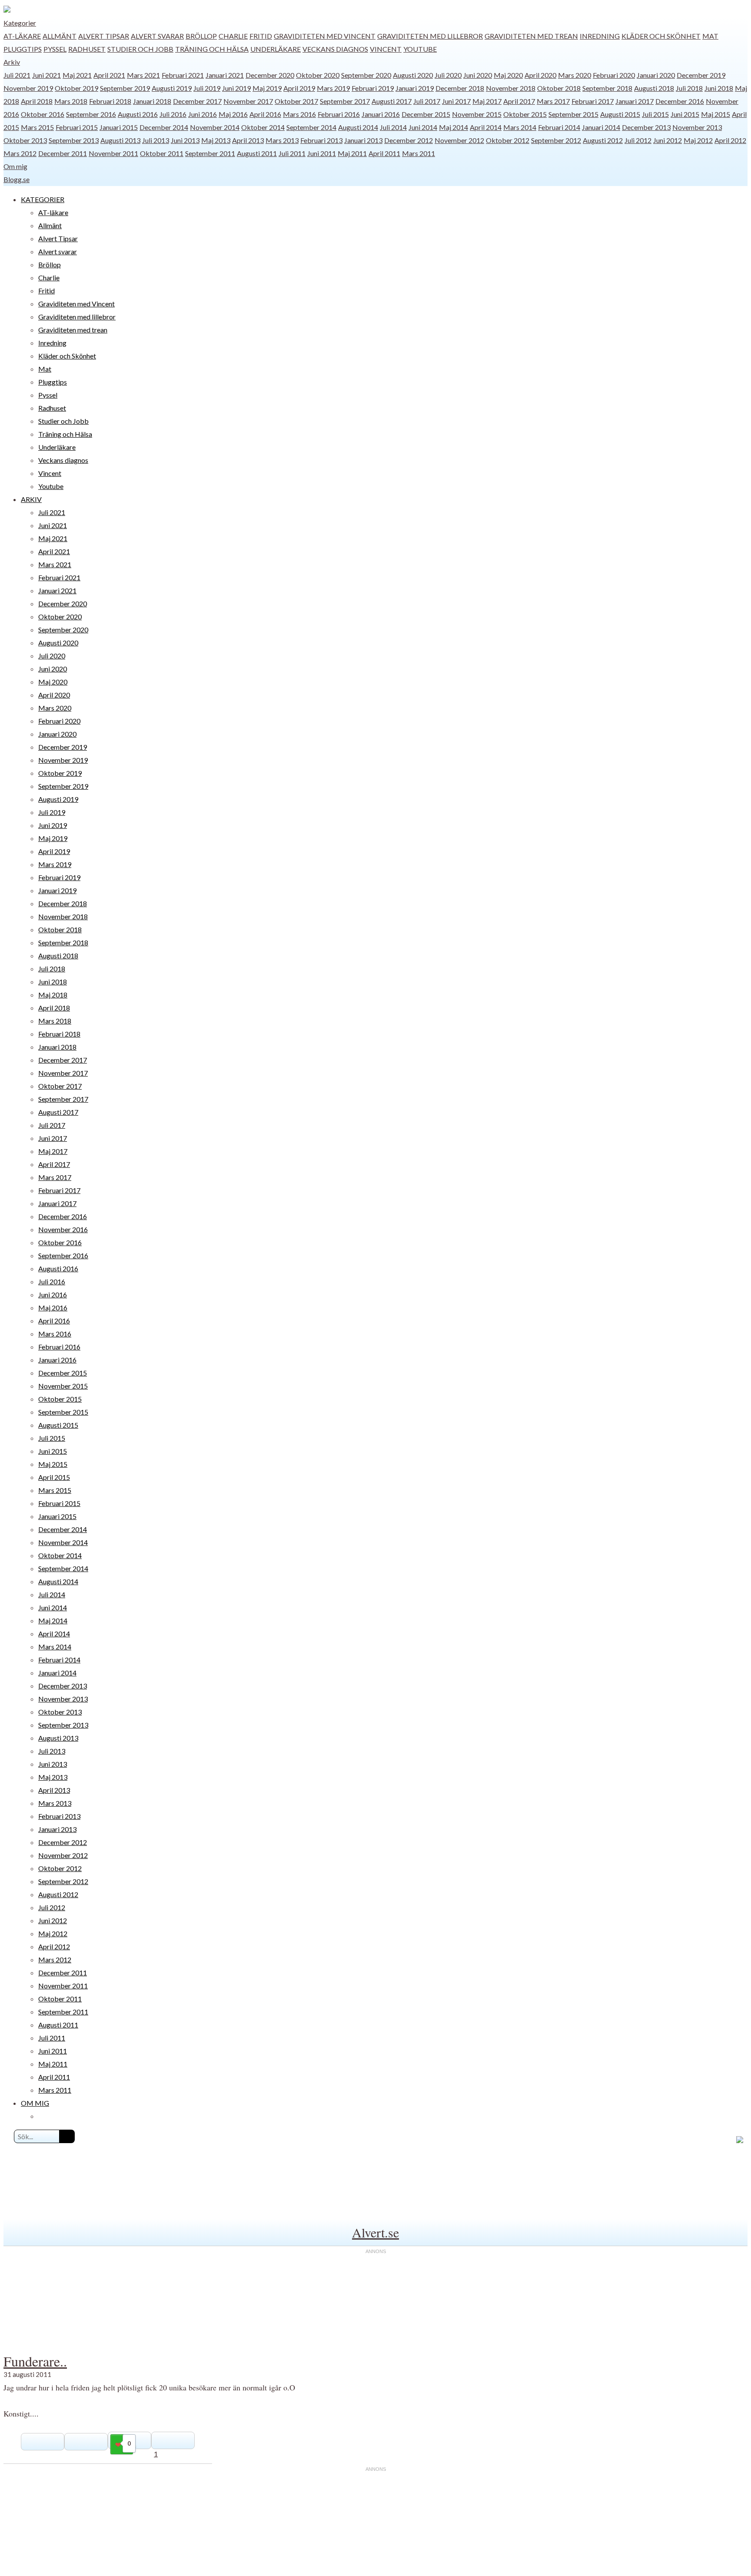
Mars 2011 (419, 153)
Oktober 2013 (25, 140)
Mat (710, 36)
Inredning (600, 36)
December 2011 (63, 153)
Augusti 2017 (392, 101)
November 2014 (215, 127)
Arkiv (12, 62)
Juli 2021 (17, 75)
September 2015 (573, 114)
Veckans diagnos (335, 49)
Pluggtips (23, 49)
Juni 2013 (185, 140)
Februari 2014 (559, 127)
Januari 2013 (363, 140)
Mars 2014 (520, 127)
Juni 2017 (456, 101)
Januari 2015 (119, 127)
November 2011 (113, 153)
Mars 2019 (333, 88)
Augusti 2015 (620, 114)
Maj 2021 (77, 75)
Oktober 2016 (43, 114)
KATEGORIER (43, 199)
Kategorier (20, 23)
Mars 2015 (37, 127)
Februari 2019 (373, 88)
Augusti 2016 (138, 114)
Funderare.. (35, 2361)
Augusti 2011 (257, 153)
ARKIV (31, 499)
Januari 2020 (656, 75)
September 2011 (210, 153)
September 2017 (345, 101)
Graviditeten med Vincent (325, 36)
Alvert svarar (157, 36)
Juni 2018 (719, 88)
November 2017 (248, 101)
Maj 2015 (716, 114)
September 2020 (366, 75)
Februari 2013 (321, 140)
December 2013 (646, 127)
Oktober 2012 (508, 140)
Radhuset (87, 49)
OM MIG (35, 2103)
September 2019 (125, 88)
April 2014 (486, 127)
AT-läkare (22, 36)
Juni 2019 (236, 88)
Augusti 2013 (120, 140)
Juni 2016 (203, 114)
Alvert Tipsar (104, 36)
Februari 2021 (183, 75)
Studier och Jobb (140, 49)
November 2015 (477, 114)
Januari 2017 (635, 101)
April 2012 (730, 140)
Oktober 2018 (559, 88)
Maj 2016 (233, 114)
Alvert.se (375, 2232)
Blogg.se (17, 179)
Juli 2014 (393, 127)
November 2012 (459, 140)
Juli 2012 (638, 140)
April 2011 (384, 153)
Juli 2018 (689, 88)
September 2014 (311, 127)
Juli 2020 (448, 75)
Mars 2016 (299, 114)
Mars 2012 (20, 153)
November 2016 (63, 1229)
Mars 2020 (575, 75)
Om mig (15, 166)
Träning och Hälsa (212, 49)
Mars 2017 (553, 101)
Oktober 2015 (525, 114)
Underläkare (276, 49)
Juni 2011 (322, 153)
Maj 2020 (508, 75)
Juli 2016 (173, 114)
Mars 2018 (71, 101)
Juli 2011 (292, 153)
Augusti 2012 (603, 140)
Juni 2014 (423, 127)
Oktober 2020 (318, 75)
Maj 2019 (267, 88)
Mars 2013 (282, 140)
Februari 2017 (593, 101)
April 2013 (248, 140)
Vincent (386, 49)
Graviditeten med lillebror (430, 36)
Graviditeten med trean (531, 36)
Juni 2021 (47, 75)
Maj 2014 (454, 127)
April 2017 (519, 101)
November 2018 (511, 88)
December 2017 (197, 101)
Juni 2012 (668, 140)
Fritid (261, 36)
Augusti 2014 (358, 127)
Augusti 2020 (413, 75)
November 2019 (28, 88)
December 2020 (270, 75)
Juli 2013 (156, 140)
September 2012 (556, 140)
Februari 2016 (339, 114)
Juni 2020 (478, 75)
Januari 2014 (601, 127)
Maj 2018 (53, 995)
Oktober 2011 (162, 153)
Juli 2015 (655, 114)
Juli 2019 (207, 88)
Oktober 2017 (296, 101)
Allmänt (60, 36)
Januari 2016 (381, 114)
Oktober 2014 (263, 127)
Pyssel (55, 49)
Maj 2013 (216, 140)
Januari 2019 (415, 88)
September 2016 (91, 114)
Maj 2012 (698, 140)
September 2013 (74, 140)
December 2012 (409, 140)
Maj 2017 (487, 101)
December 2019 (701, 75)
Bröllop (201, 36)
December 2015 (426, 114)
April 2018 (37, 101)
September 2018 (607, 88)
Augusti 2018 (654, 88)
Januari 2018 (152, 101)
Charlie (233, 36)
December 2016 (680, 101)
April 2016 (265, 114)
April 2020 (540, 75)
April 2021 (109, 75)
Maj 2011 (352, 153)
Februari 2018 (110, 101)
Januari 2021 (225, 75)
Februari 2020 (614, 75)
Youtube (420, 49)
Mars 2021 (143, 75)
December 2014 (164, 127)
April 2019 (299, 88)
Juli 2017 (427, 101)
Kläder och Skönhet (661, 36)
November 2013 (697, 127)
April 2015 (54, 1477)
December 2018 (460, 88)
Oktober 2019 (76, 88)
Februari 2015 (77, 127)
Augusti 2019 (172, 88)
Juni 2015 (685, 114)
